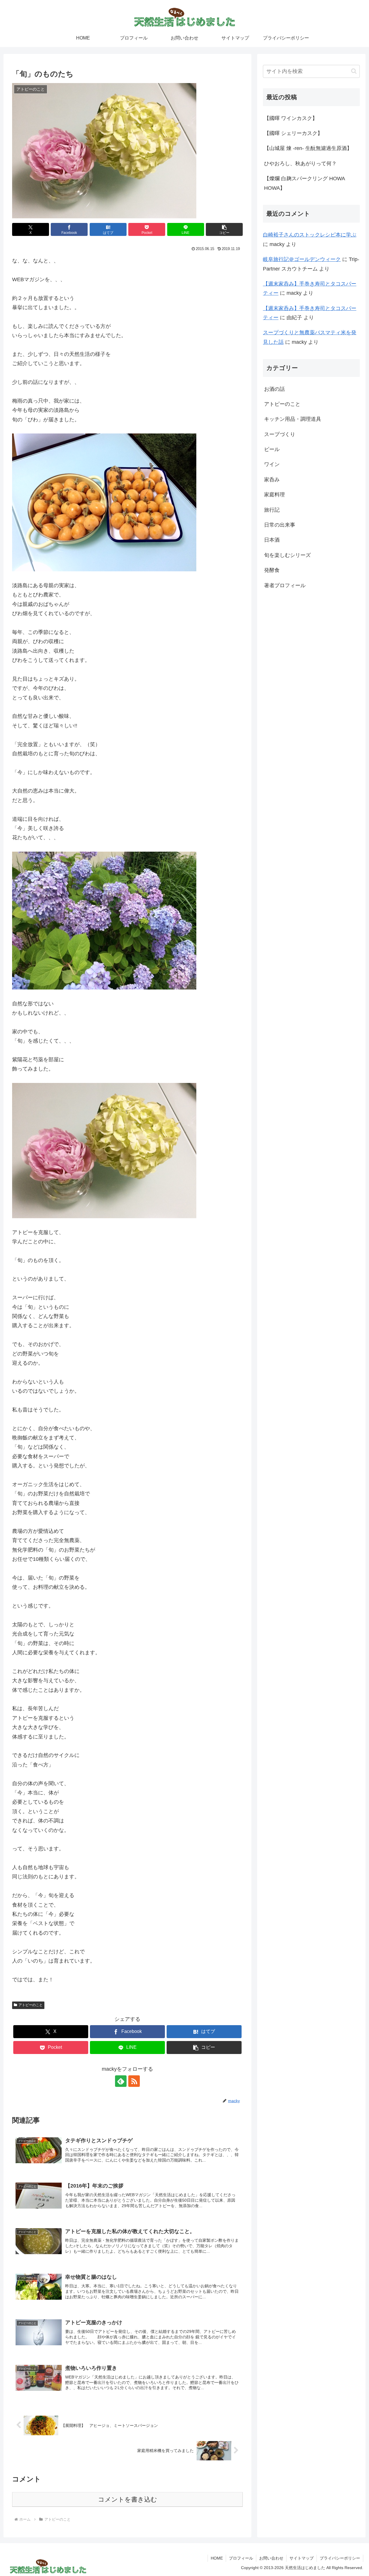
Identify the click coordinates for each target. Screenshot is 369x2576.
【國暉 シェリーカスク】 (293, 133)
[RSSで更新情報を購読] (134, 2081)
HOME (217, 2558)
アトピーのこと (31, 2005)
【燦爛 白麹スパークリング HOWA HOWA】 (304, 183)
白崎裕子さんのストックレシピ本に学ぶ (310, 235)
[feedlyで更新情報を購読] (121, 2081)
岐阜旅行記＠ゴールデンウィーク (302, 259)
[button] (224, 229)
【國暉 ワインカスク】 (291, 118)
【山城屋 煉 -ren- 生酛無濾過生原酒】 (308, 148)
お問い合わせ (271, 2558)
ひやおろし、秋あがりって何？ (300, 164)
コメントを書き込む (128, 2499)
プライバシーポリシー (340, 2558)
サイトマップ (302, 2558)
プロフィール (241, 2558)
